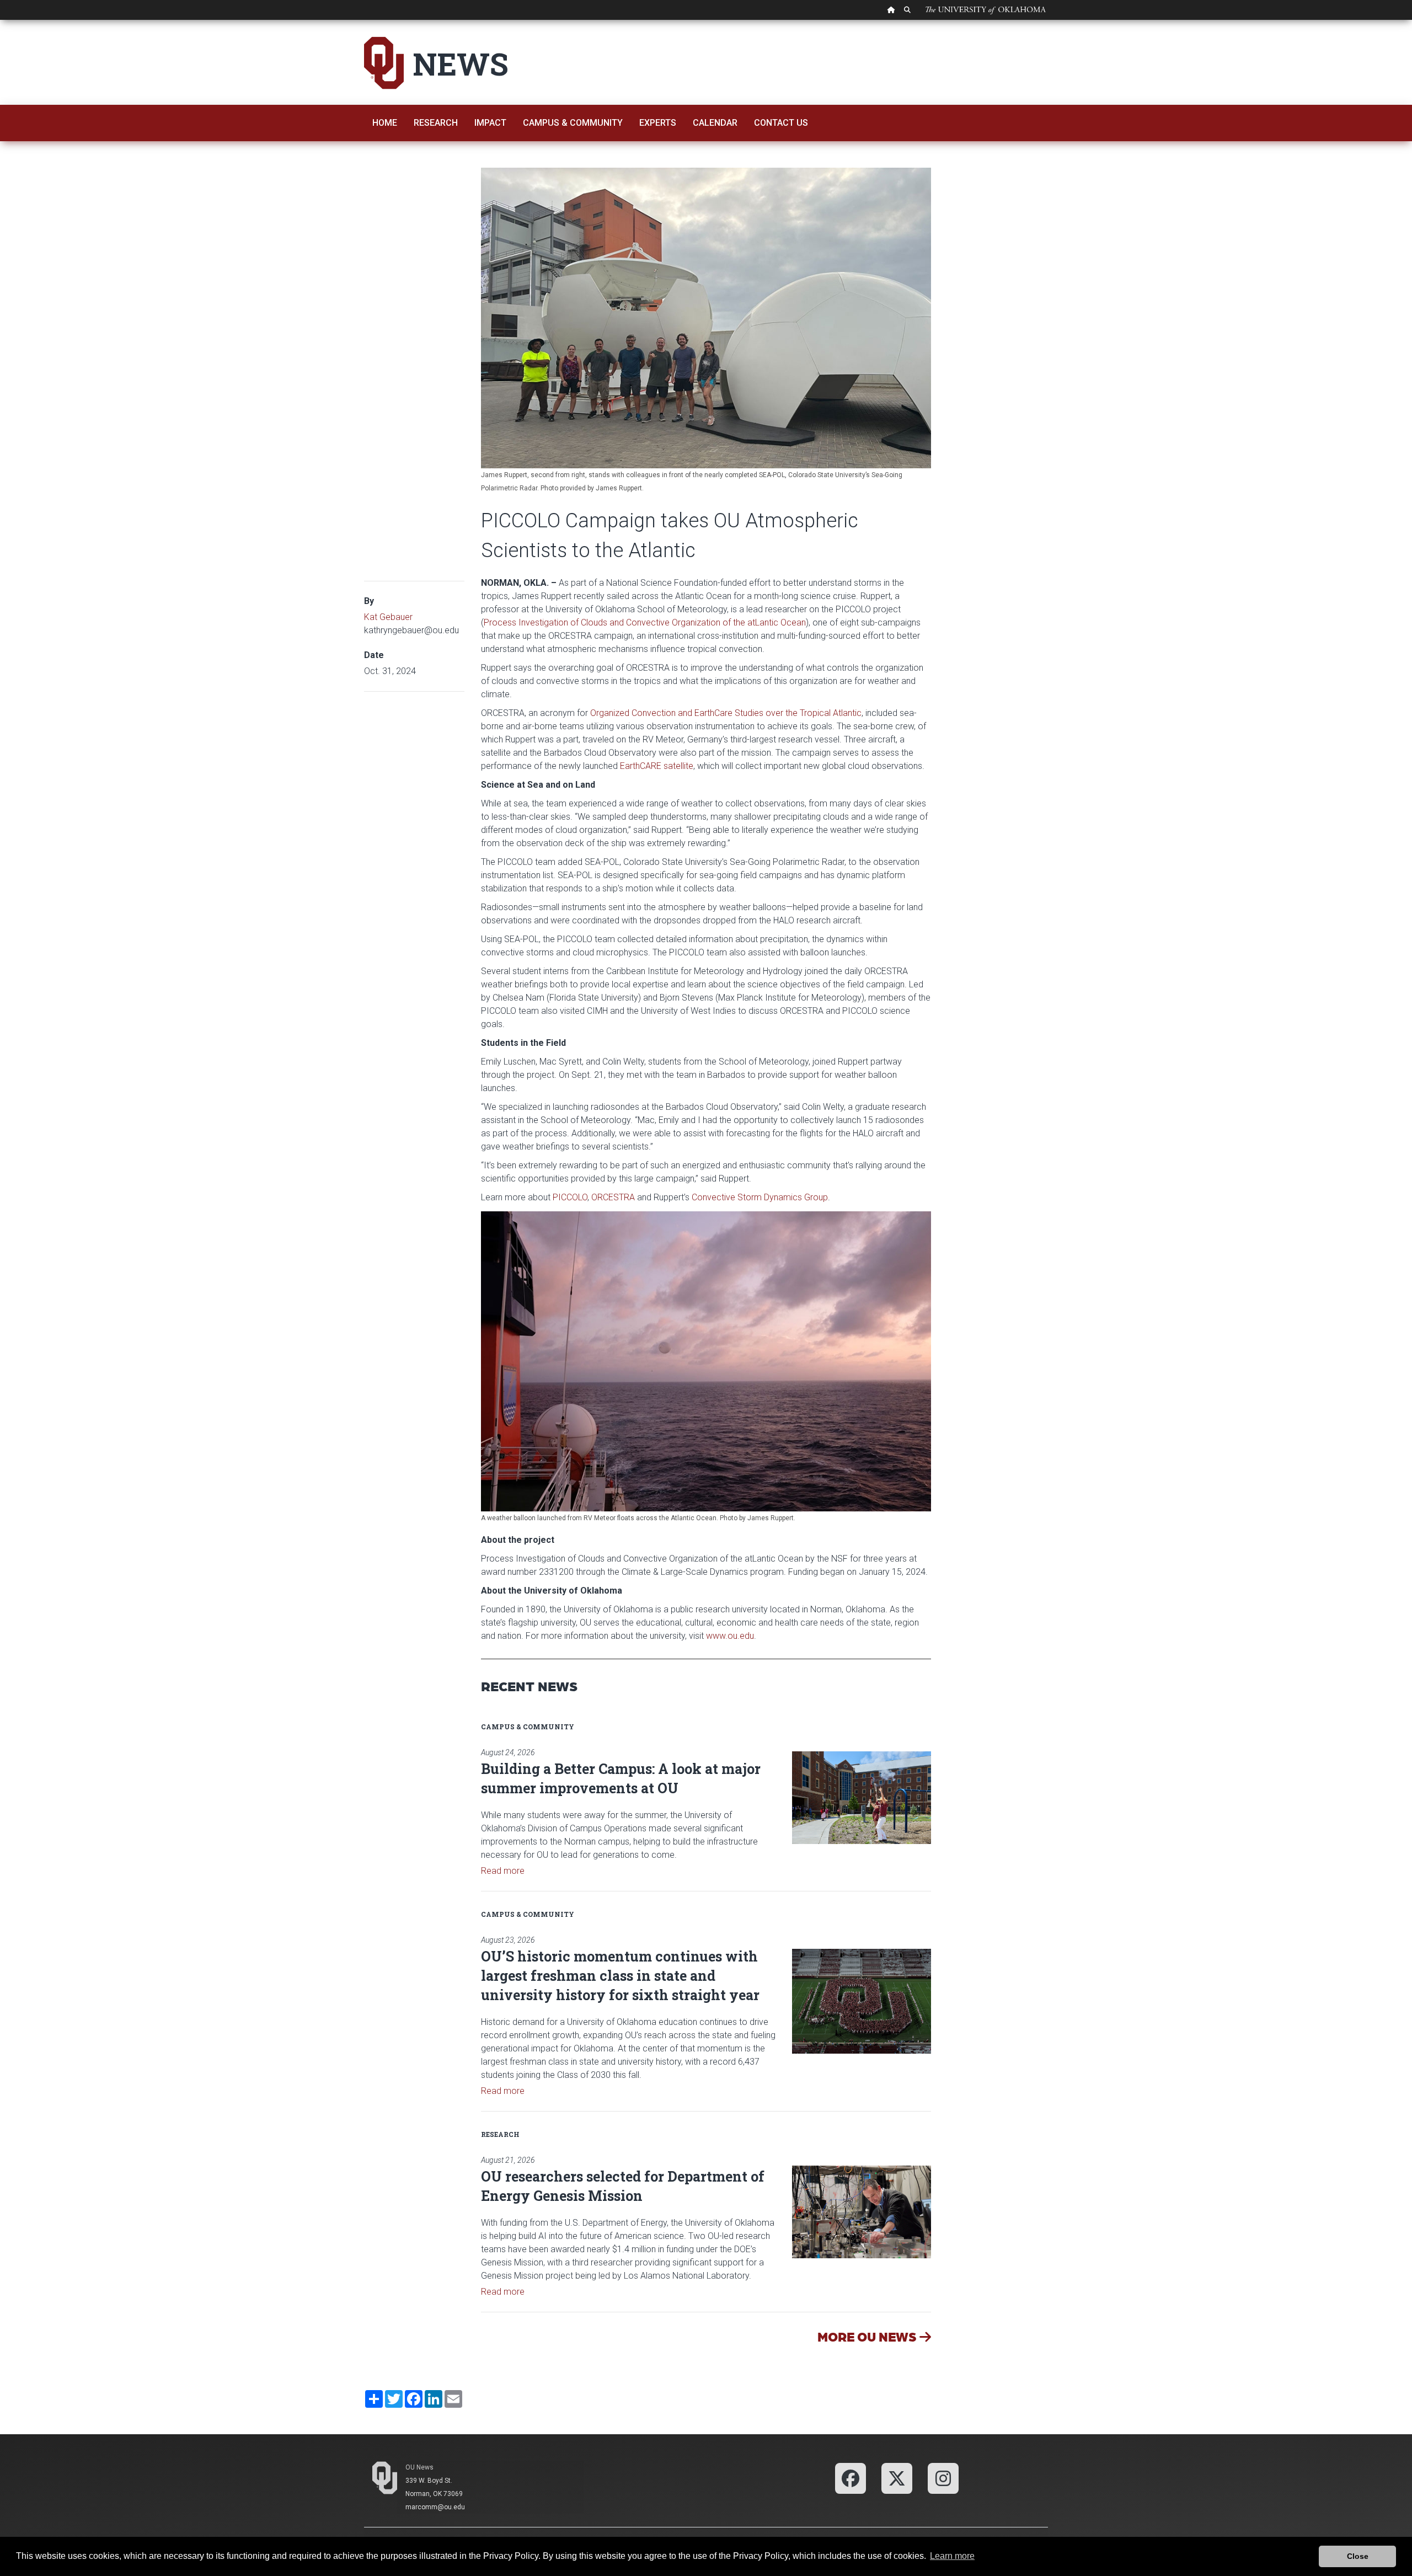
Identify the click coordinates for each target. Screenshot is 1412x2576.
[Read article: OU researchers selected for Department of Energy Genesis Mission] (862, 2212)
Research (436, 123)
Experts (658, 123)
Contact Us (781, 123)
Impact (490, 123)
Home (385, 123)
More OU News (868, 2336)
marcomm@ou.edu (435, 2507)
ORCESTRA (613, 1197)
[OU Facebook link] (851, 2478)
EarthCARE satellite (657, 766)
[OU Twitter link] (897, 2478)
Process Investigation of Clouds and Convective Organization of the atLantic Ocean (645, 622)
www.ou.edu (730, 1636)
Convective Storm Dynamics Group (760, 1197)
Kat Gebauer (388, 617)
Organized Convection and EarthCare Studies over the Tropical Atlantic (726, 713)
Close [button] (1358, 2556)
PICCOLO (570, 1197)
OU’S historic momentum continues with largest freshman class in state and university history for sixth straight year (620, 1976)
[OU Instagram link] (943, 2478)
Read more (503, 1871)
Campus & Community (573, 123)
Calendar (715, 123)
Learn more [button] (952, 2556)
